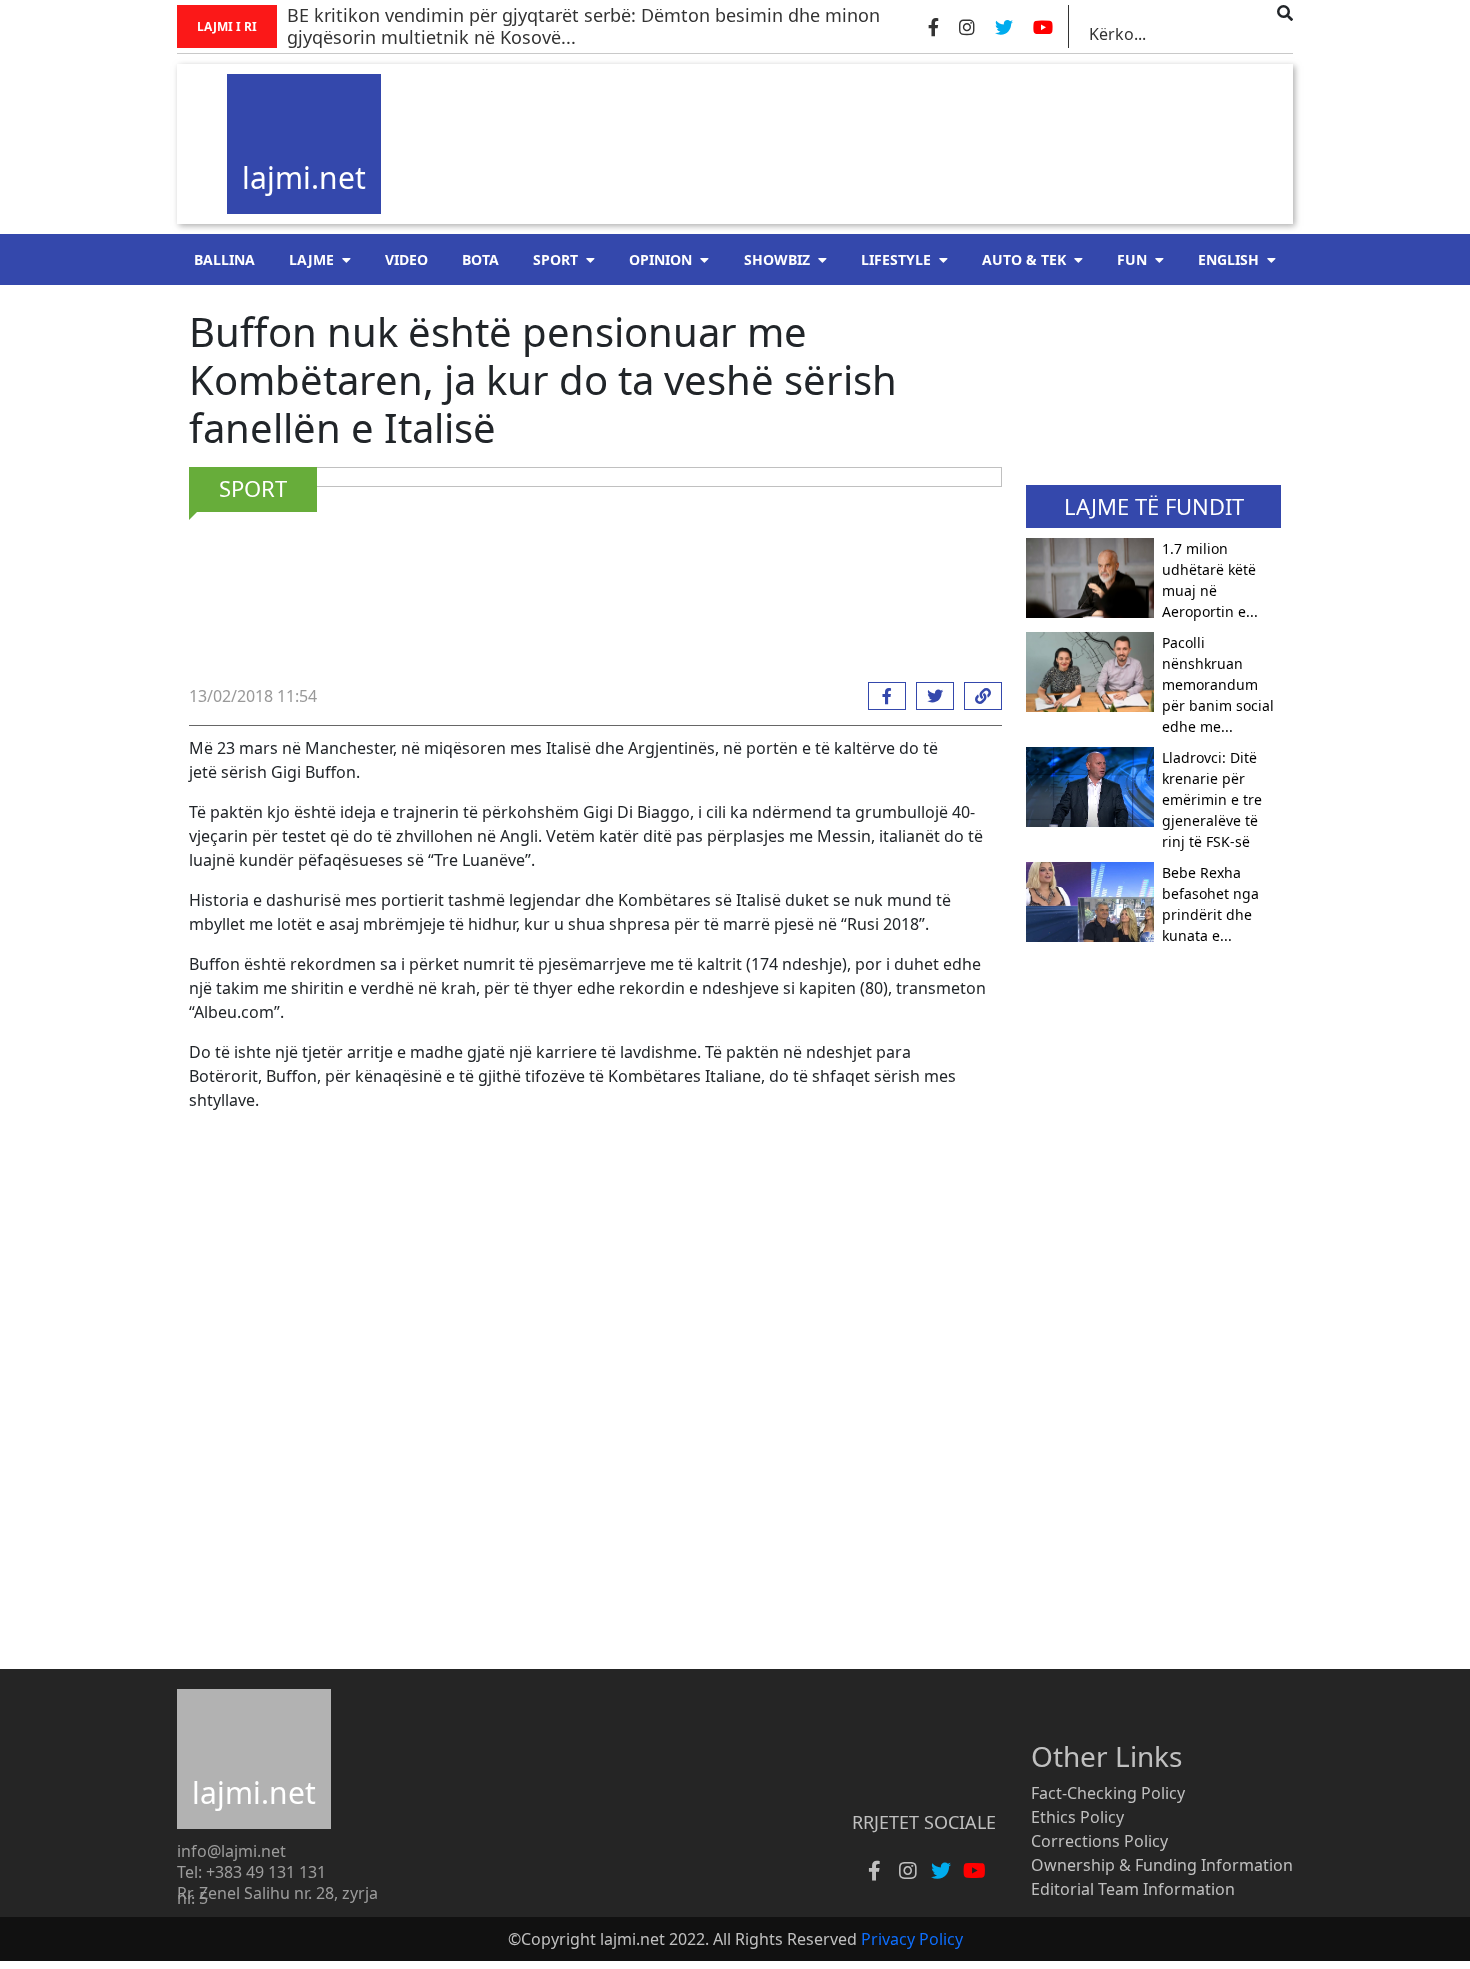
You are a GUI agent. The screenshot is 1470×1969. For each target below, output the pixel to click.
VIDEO (406, 259)
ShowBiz (777, 259)
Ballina (224, 259)
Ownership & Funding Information (1162, 1865)
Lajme (311, 259)
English (1228, 259)
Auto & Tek (1024, 259)
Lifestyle (896, 259)
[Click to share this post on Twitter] (930, 696)
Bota (480, 259)
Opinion (660, 259)
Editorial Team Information (1133, 1889)
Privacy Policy (912, 1939)
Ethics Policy (1077, 1817)
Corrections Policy (1099, 1841)
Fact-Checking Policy (1108, 1793)
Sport (555, 259)
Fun (1132, 259)
